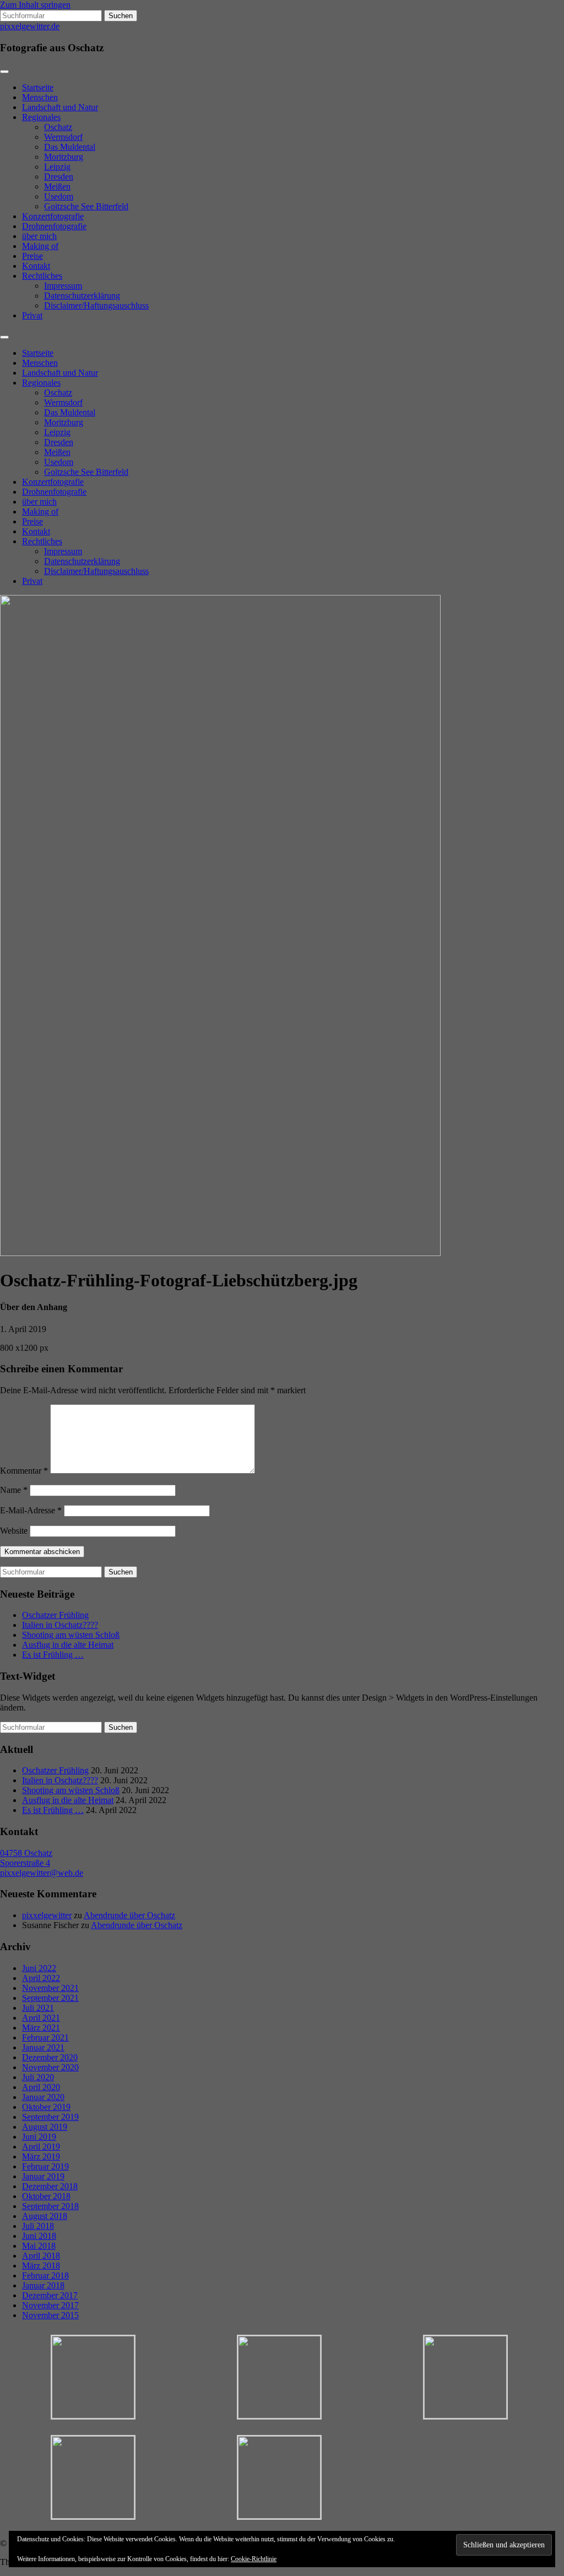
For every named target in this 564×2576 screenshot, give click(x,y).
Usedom (59, 196)
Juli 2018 (38, 2226)
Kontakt (36, 266)
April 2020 (41, 2087)
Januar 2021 (43, 2047)
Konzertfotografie (53, 216)
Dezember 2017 (50, 2295)
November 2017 (50, 2305)
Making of (40, 246)
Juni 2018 (39, 2236)
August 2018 (45, 2216)
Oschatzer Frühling (55, 1615)
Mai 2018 (39, 2246)
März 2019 (41, 2156)
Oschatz (58, 127)
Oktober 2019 (46, 2107)
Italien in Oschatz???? (60, 1625)
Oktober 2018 (46, 2196)
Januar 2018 (43, 2285)
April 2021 (41, 2018)
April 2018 (41, 2256)
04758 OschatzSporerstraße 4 (26, 1858)
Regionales (41, 117)
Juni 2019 (39, 2137)
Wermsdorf (63, 137)
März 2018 (41, 2266)
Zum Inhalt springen (35, 5)
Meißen (57, 186)
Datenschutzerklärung (82, 296)
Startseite (38, 87)
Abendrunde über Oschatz (129, 1915)
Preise (32, 256)
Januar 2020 (43, 2097)
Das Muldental (70, 147)
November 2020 (50, 2067)
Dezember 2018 (50, 2186)
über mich (39, 236)
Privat (32, 315)
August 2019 (45, 2127)
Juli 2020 (38, 2077)
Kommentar (24, 1471)
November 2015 (50, 2315)
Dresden (59, 177)
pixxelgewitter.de (30, 26)
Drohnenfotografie (54, 226)
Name (14, 1490)
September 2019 (50, 2117)
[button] (93, 2378)
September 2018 (50, 2206)
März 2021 (41, 2028)
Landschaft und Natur (60, 107)
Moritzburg (64, 157)
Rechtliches (42, 276)
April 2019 (41, 2147)
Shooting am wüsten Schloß (71, 1635)
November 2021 (50, 1988)
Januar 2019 (43, 2176)
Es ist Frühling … (53, 1655)
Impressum (63, 286)
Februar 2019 (45, 2166)
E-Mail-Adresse (31, 1510)
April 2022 (41, 1978)
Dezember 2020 (50, 2057)
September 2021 (50, 1998)
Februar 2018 (45, 2275)
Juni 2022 (39, 1968)
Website (14, 1531)
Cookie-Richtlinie (254, 2559)
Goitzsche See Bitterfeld (86, 206)
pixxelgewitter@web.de (42, 1873)
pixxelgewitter (47, 1915)
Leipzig (57, 167)
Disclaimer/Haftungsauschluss (96, 305)
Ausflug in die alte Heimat (68, 1645)
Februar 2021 (45, 2037)
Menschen (40, 97)
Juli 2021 (38, 2008)
